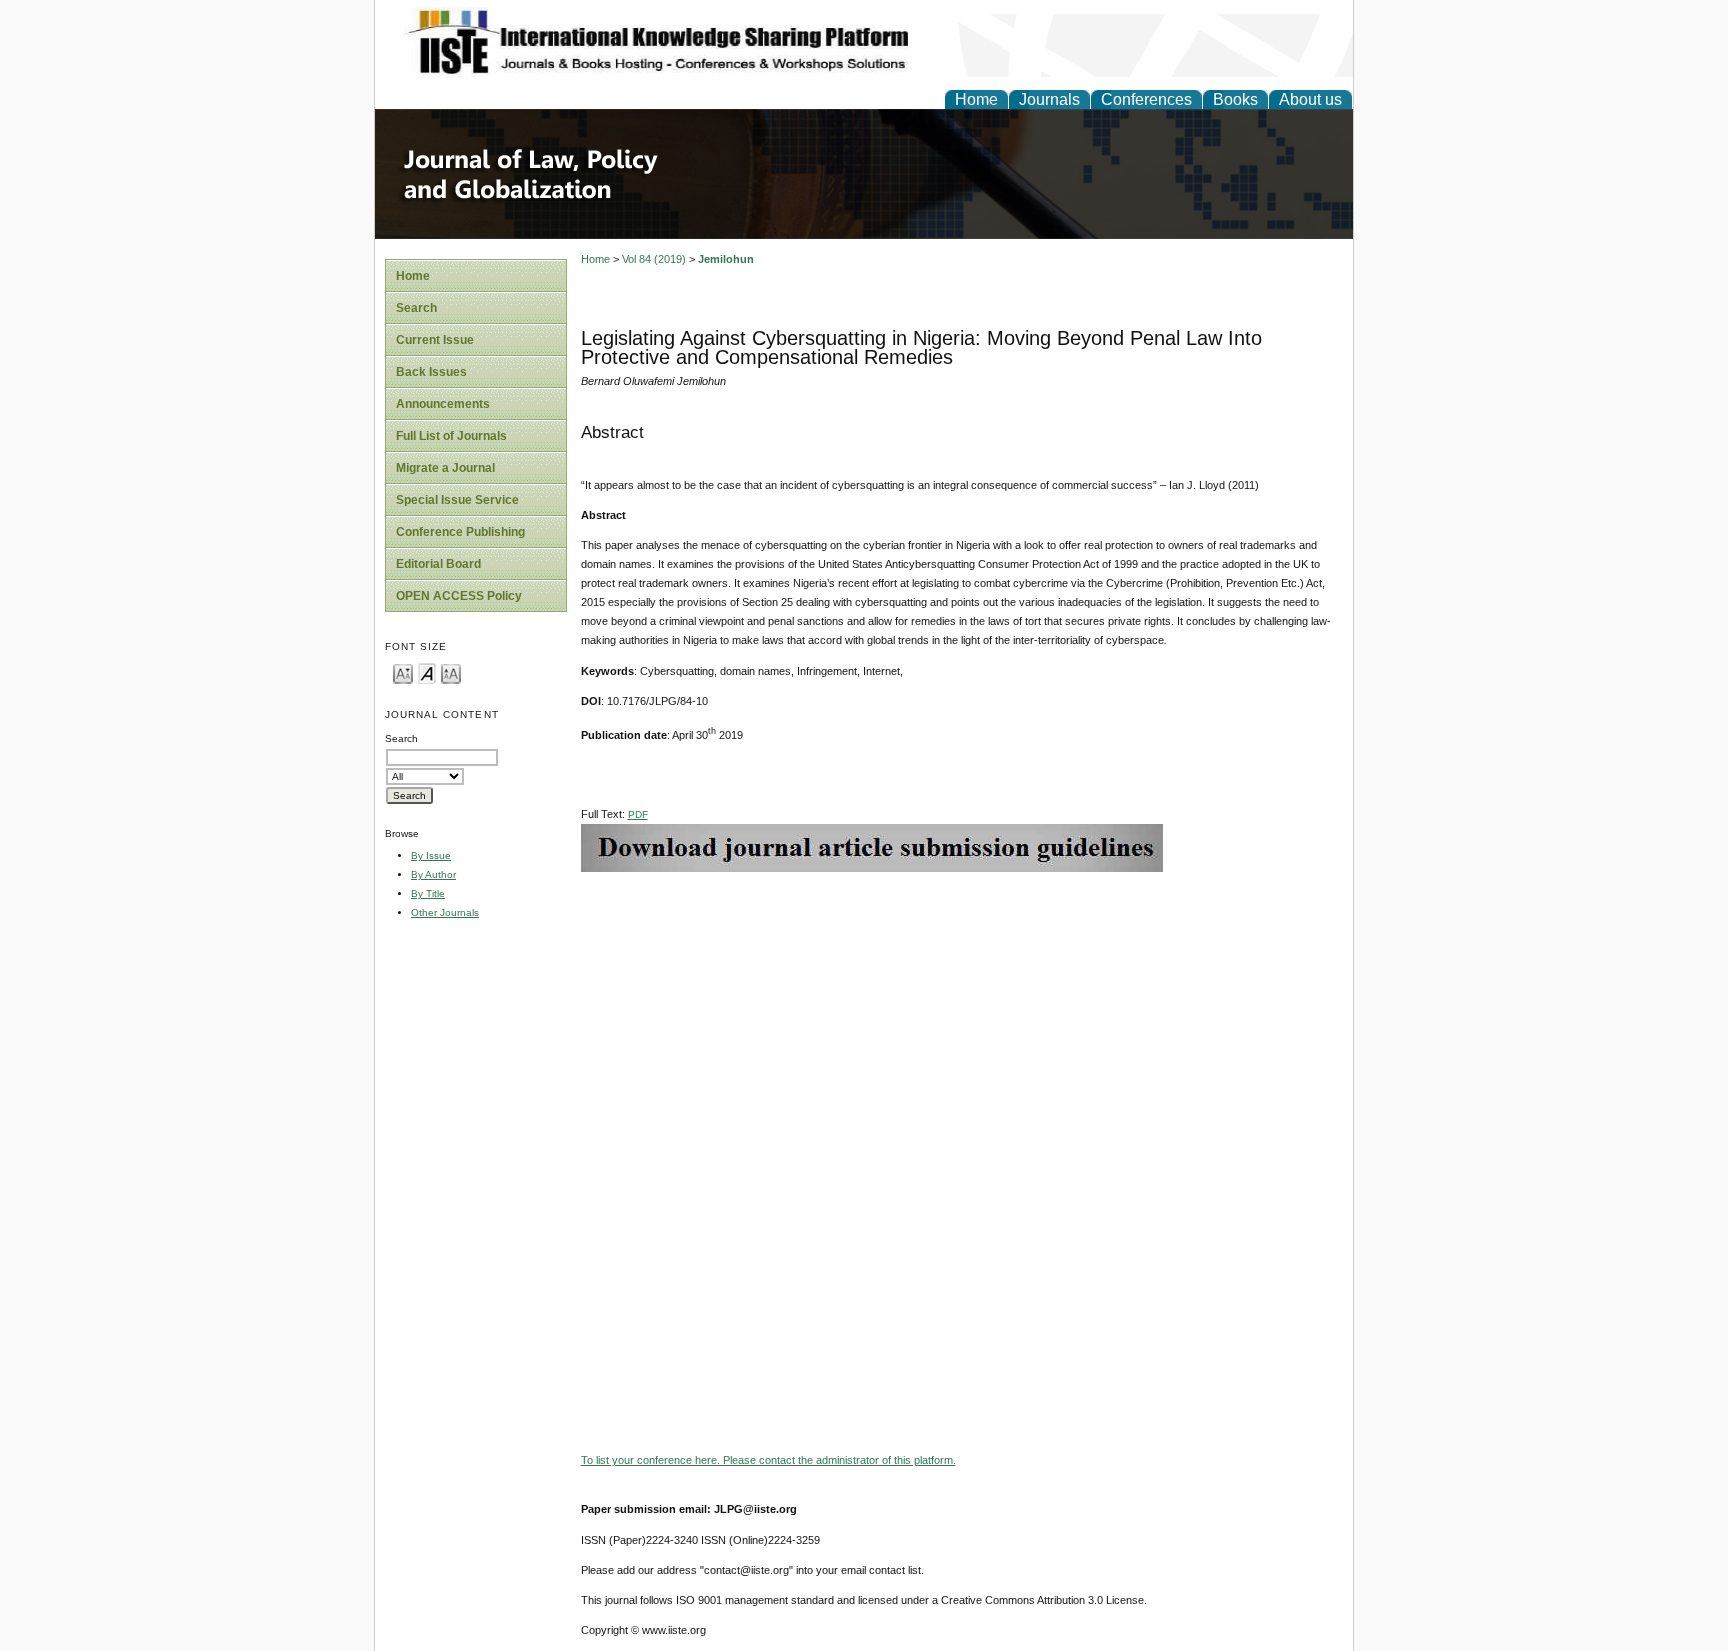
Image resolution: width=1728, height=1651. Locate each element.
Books (1235, 99)
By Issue (431, 855)
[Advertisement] (962, 1012)
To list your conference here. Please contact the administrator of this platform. (768, 1460)
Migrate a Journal (445, 468)
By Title (428, 893)
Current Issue (435, 340)
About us (1310, 99)
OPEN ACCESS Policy (459, 596)
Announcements (443, 404)
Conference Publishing (460, 532)
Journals (1049, 99)
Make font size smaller (403, 672)
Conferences (1146, 99)
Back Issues (431, 372)
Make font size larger (451, 672)
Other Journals (445, 912)
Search (416, 308)
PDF (638, 814)
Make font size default (427, 672)
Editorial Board (438, 564)
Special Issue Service (457, 500)
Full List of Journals (451, 436)
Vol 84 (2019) (654, 259)
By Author (433, 874)
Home (976, 99)
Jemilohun (726, 259)
